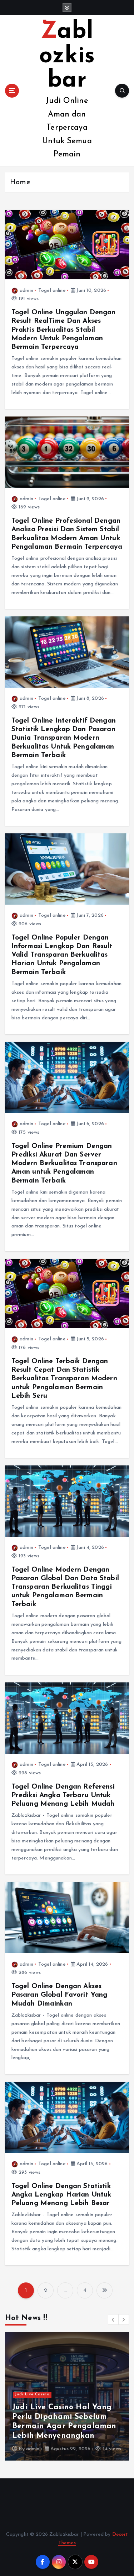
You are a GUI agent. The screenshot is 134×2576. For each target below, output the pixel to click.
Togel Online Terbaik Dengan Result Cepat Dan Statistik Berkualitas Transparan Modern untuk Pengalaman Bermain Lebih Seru (64, 1379)
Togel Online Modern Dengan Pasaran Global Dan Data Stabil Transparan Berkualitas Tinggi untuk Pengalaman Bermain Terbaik (65, 1587)
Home (20, 182)
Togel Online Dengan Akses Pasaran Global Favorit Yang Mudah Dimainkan (59, 1995)
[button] (113, 2319)
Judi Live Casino (32, 2394)
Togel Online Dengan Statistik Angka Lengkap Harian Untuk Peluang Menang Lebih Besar (61, 2195)
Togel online (52, 291)
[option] (67, 2396)
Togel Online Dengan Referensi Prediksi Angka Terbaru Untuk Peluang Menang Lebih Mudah (63, 1795)
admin (26, 291)
